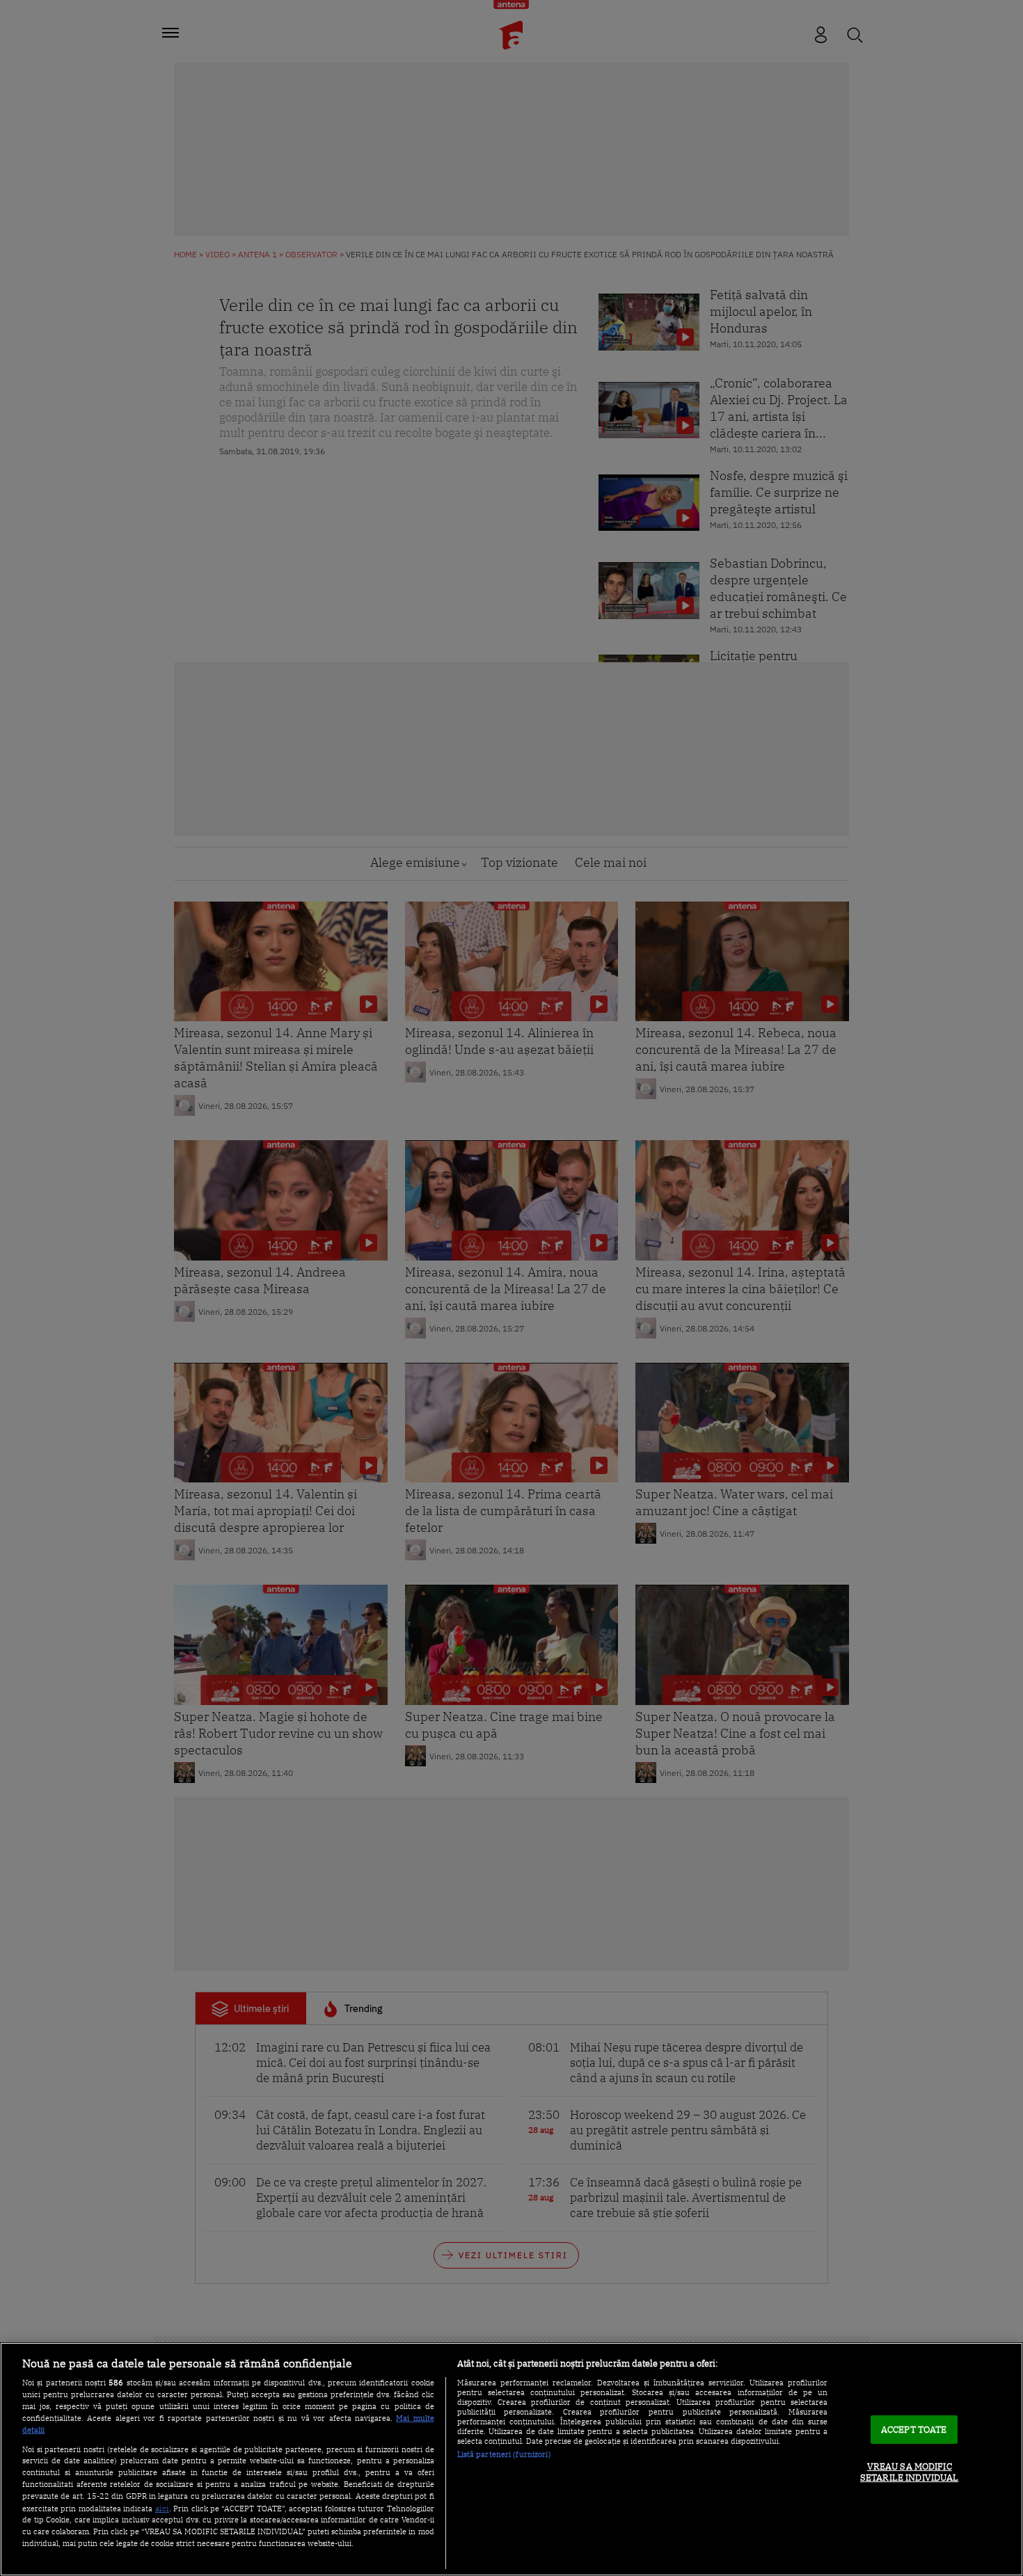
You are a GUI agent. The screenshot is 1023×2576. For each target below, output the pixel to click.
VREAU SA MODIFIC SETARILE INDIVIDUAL (909, 2473)
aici (162, 2508)
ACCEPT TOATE (914, 2430)
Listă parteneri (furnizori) (504, 2454)
